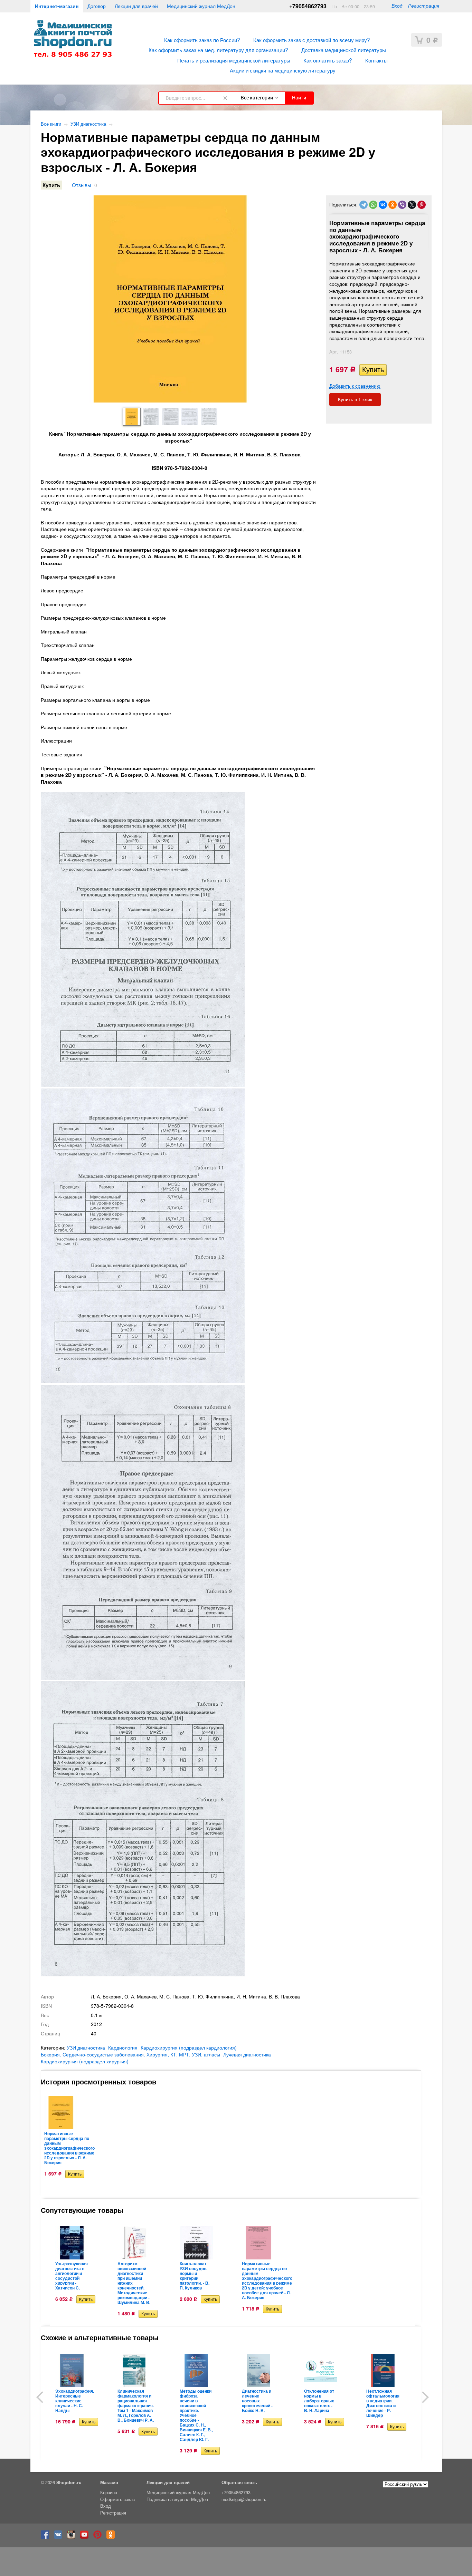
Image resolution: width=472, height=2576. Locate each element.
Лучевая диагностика (247, 2054)
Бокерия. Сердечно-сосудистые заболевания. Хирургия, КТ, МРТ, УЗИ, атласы (130, 2054)
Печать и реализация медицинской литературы (234, 60)
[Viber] (402, 205)
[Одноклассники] (393, 205)
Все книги (51, 124)
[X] (412, 205)
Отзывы (82, 185)
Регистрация (424, 6)
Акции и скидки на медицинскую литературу (283, 70)
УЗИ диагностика (88, 124)
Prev (42, 2397)
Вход (397, 6)
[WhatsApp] (373, 205)
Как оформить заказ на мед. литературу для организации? (218, 50)
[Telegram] (364, 205)
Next (423, 2397)
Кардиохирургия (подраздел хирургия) (85, 2061)
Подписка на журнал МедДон (177, 2499)
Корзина (109, 2492)
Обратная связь (239, 2482)
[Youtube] (86, 2537)
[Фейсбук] (47, 2537)
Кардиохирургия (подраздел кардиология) (189, 2047)
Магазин (109, 2482)
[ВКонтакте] (383, 205)
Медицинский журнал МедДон (201, 6)
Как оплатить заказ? (328, 60)
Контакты (376, 60)
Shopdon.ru (69, 2482)
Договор (97, 6)
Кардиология (123, 2047)
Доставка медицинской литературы (344, 50)
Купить (51, 185)
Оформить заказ (117, 2499)
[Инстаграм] (73, 2537)
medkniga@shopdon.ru (244, 2499)
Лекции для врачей (136, 6)
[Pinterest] (422, 205)
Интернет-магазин (57, 6)
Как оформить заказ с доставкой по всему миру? (312, 40)
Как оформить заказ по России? (202, 40)
